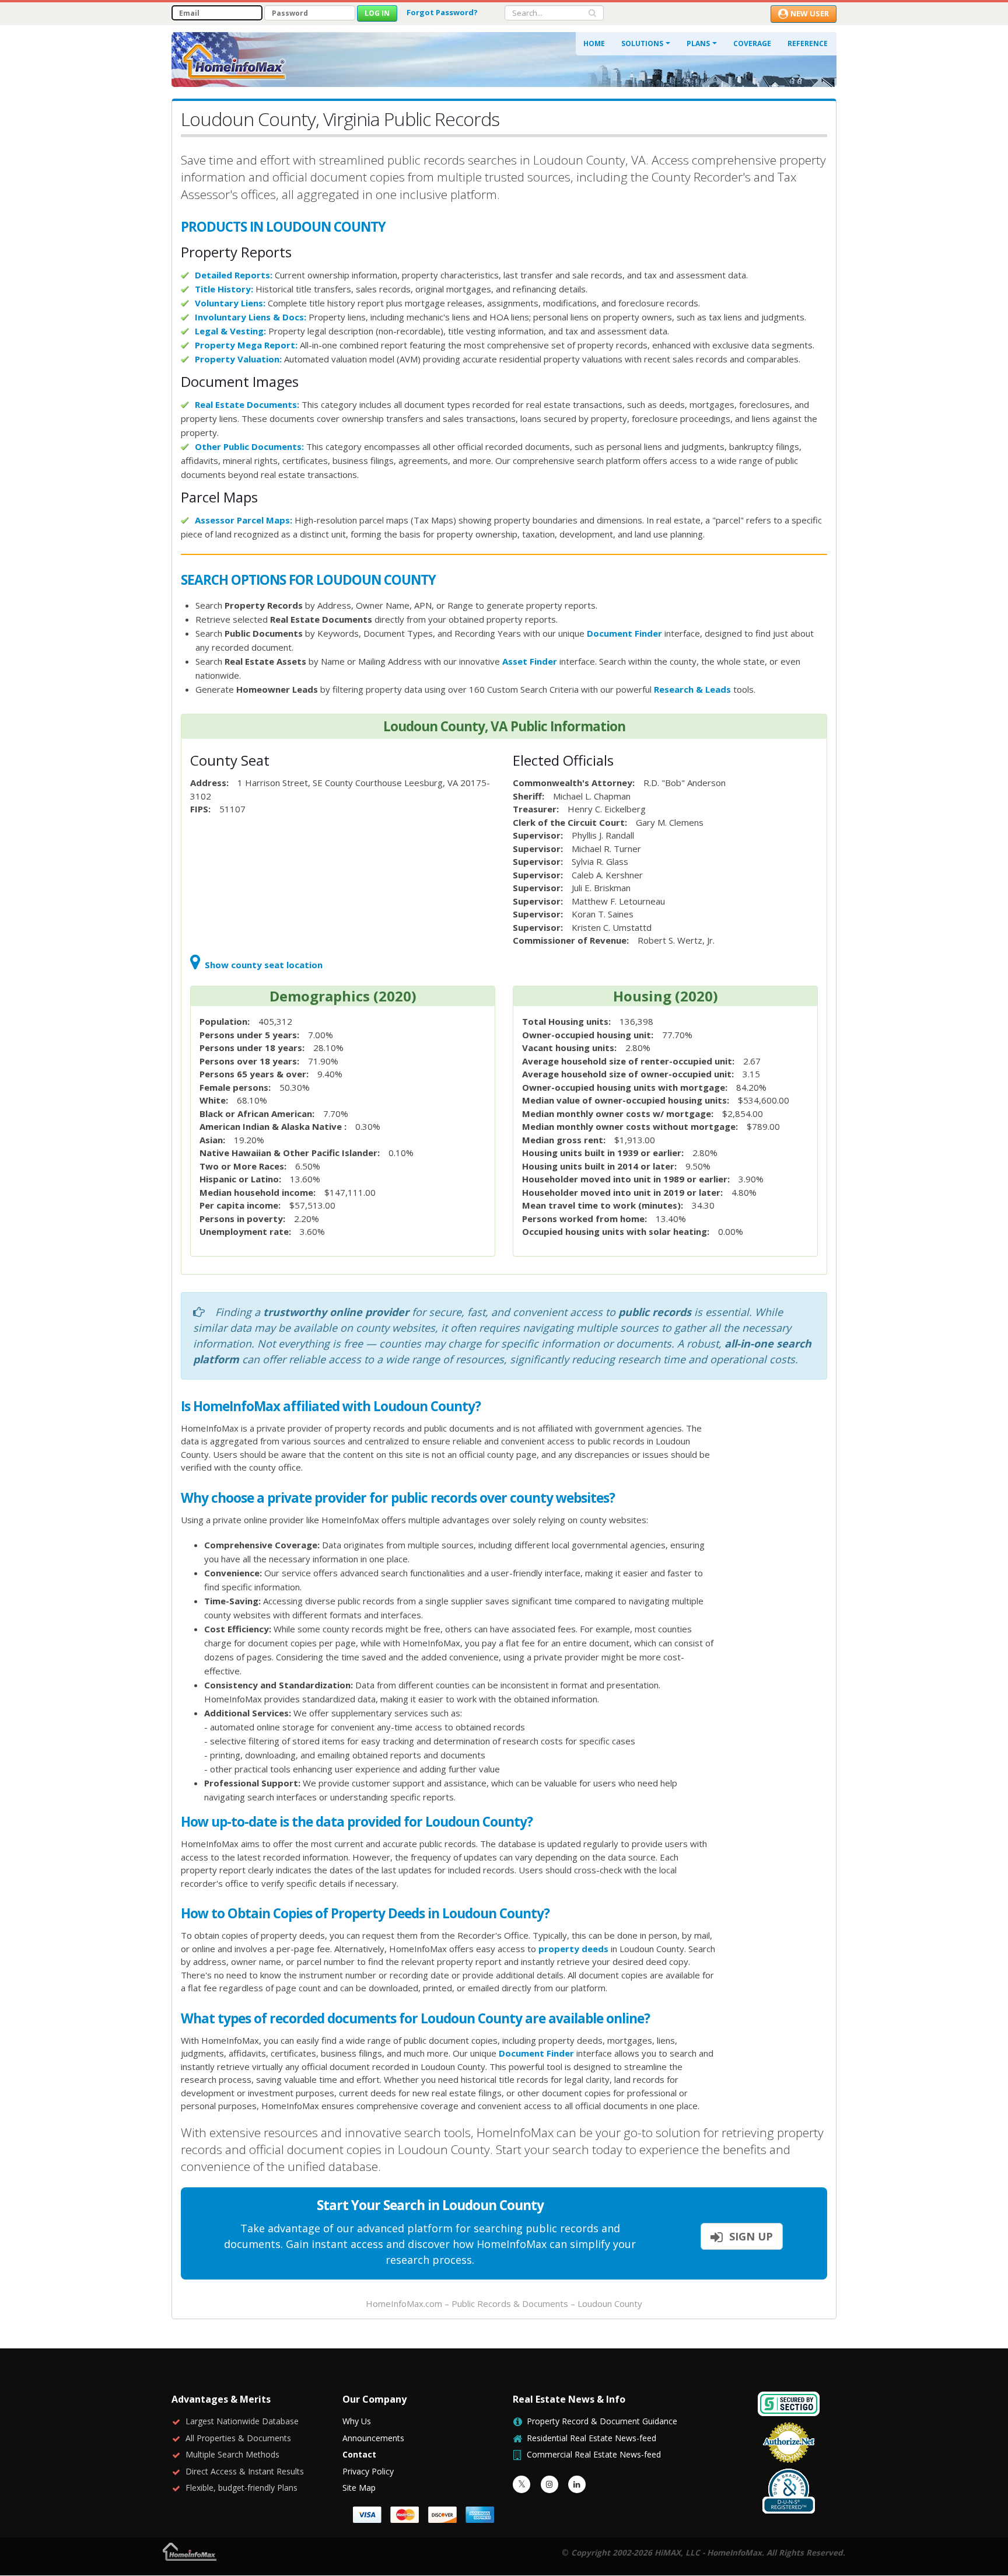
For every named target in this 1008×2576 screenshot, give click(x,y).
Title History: (224, 289)
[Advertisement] (780, 1578)
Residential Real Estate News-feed (591, 2438)
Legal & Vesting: (230, 331)
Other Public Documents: (249, 446)
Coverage (752, 43)
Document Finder (624, 633)
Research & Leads (692, 689)
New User (810, 13)
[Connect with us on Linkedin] (577, 2484)
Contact (359, 2454)
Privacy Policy (368, 2471)
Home (594, 43)
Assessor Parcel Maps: (244, 520)
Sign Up (750, 2236)
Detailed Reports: (234, 275)
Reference (808, 43)
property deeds (573, 1949)
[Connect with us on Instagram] (549, 2484)
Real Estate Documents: (247, 404)
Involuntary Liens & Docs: (251, 317)
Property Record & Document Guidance (602, 2421)
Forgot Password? (442, 12)
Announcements (373, 2438)
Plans (698, 43)
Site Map (359, 2488)
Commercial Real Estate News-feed (594, 2454)
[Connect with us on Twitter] (521, 2484)
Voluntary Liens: (230, 303)
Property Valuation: (238, 359)
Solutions (642, 43)
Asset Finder (530, 661)
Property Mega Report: (246, 345)
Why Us (357, 2421)
